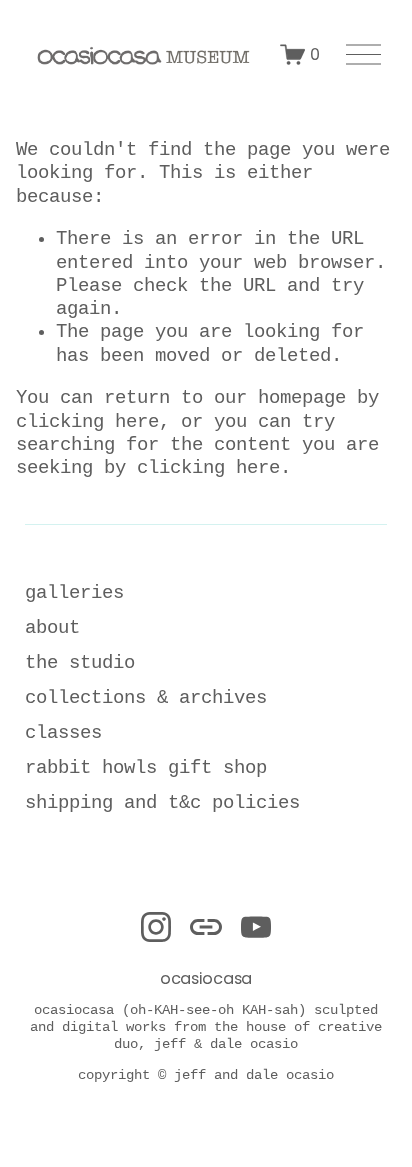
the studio (80, 663)
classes (63, 733)
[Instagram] (156, 927)
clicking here (87, 422)
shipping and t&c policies (162, 803)
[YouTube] (256, 927)
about (52, 628)
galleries (74, 593)
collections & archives (146, 698)
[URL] (206, 927)
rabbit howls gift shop (146, 768)
